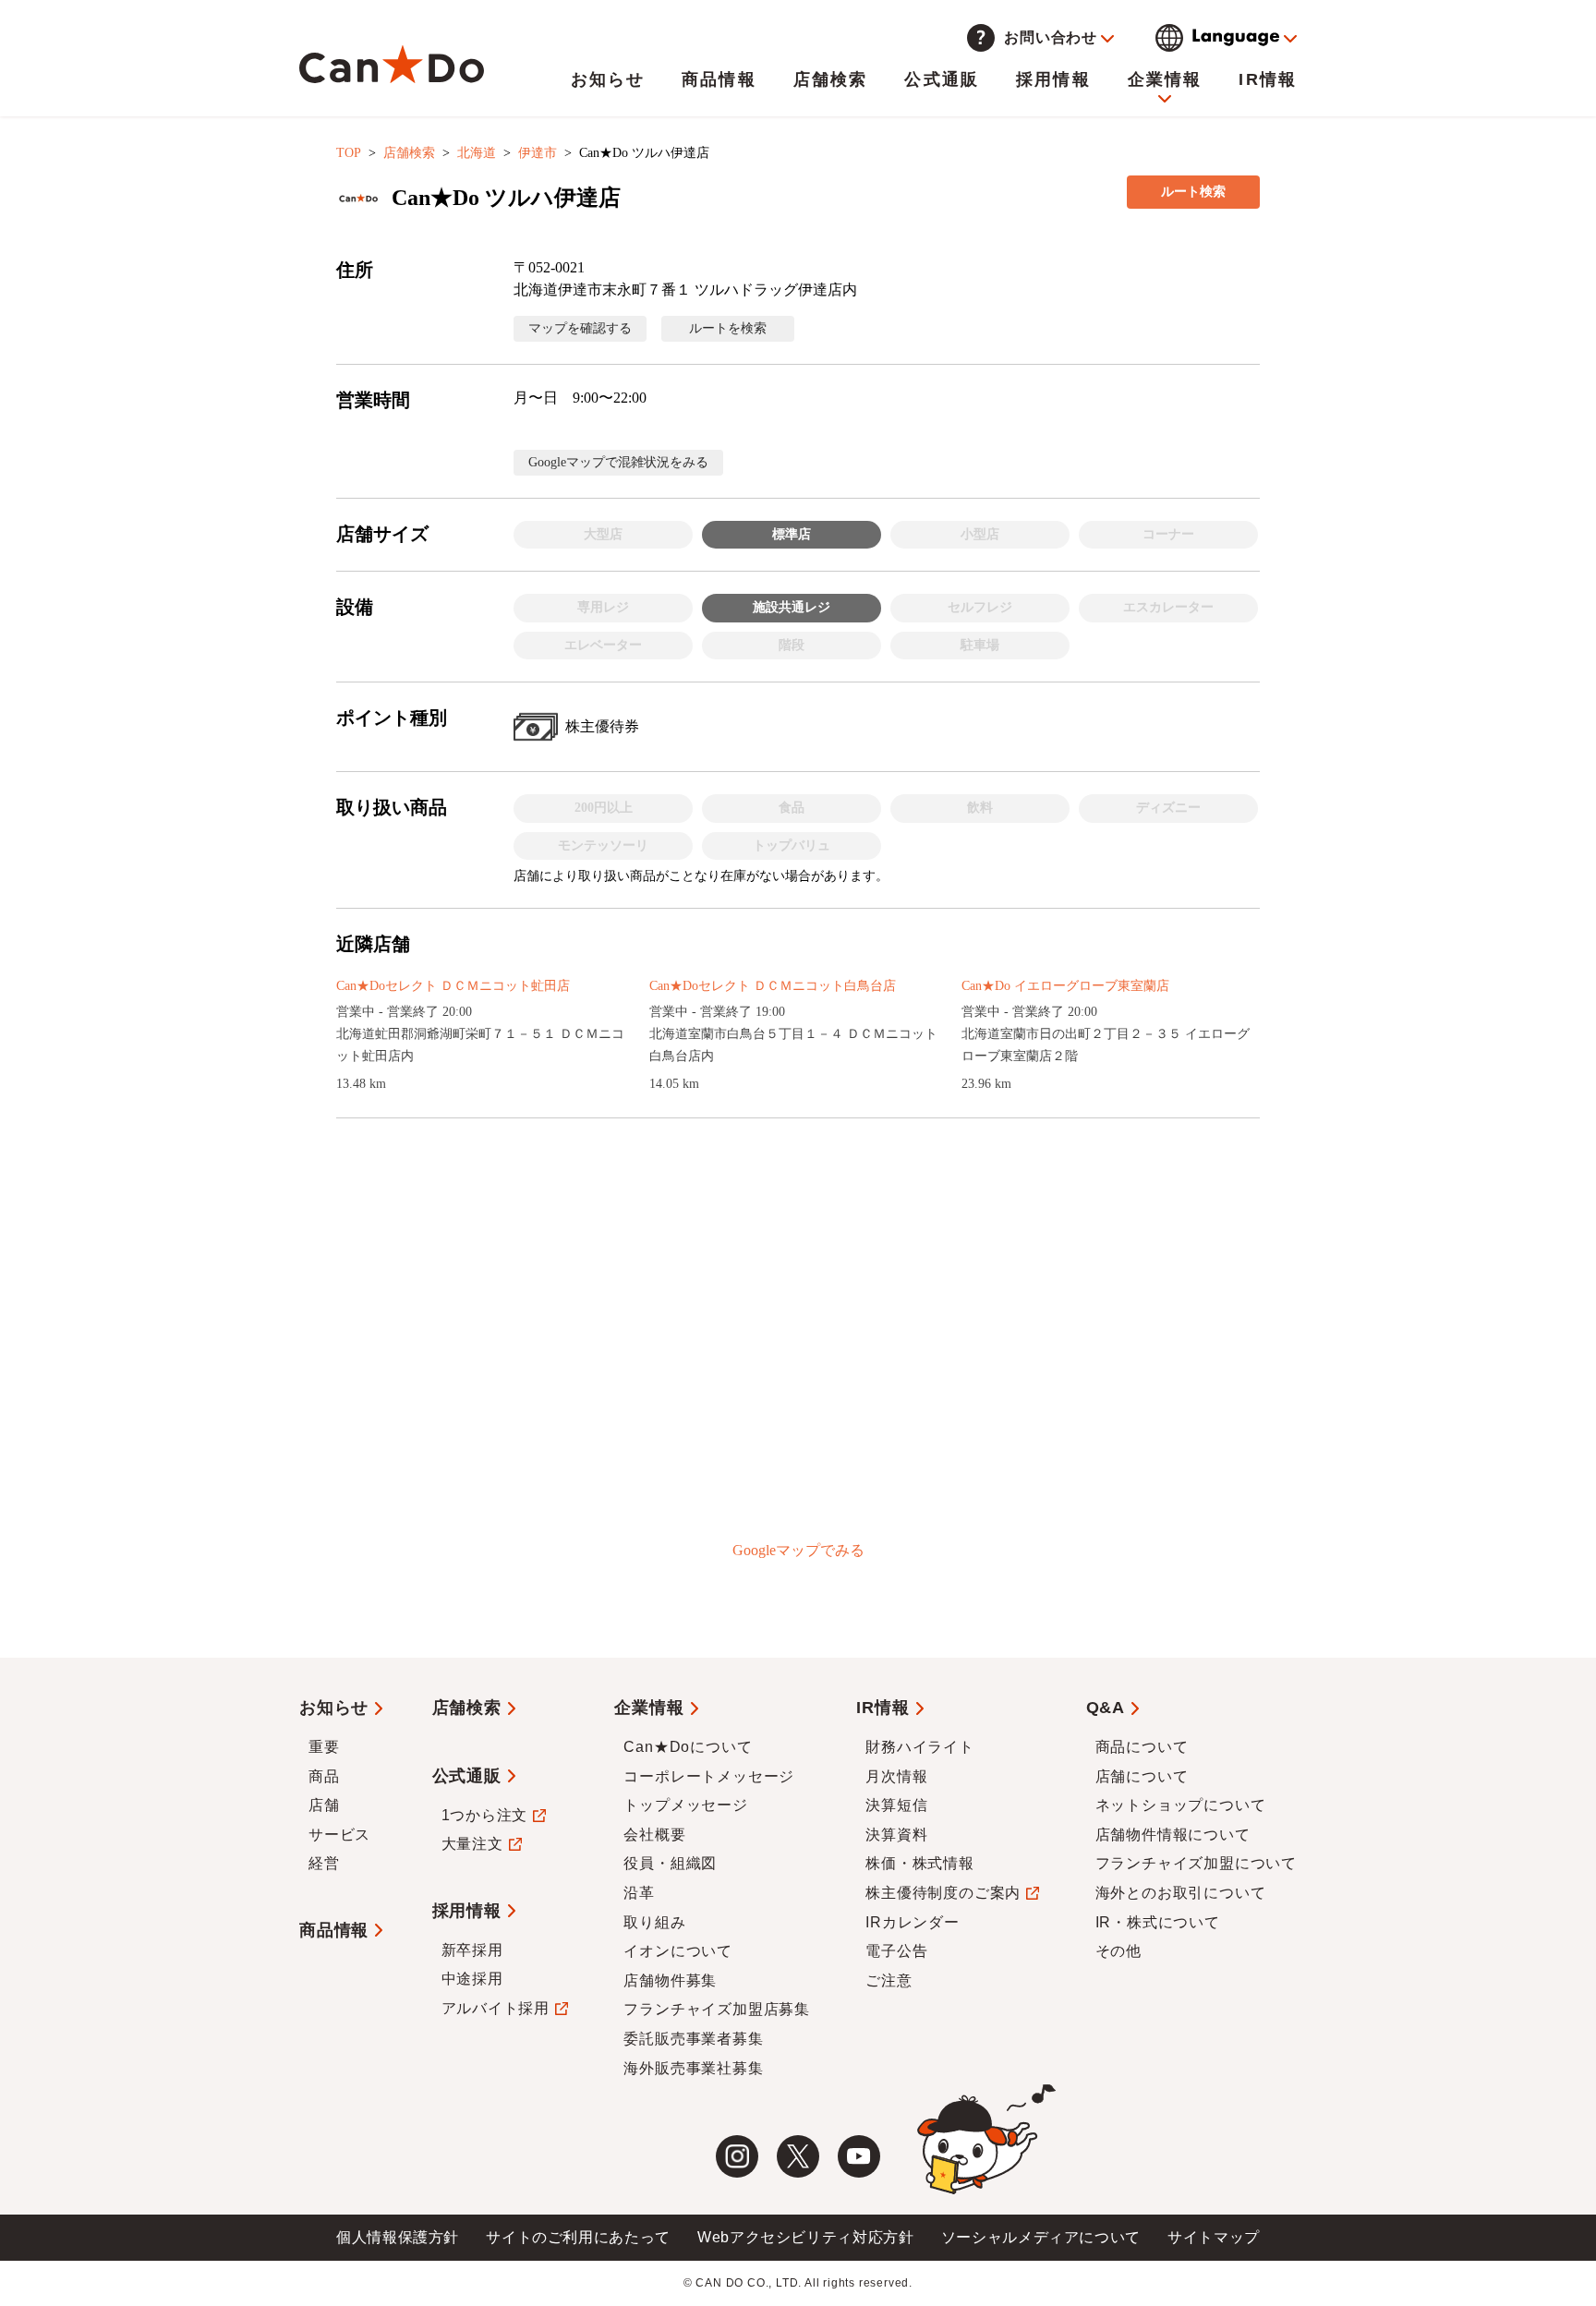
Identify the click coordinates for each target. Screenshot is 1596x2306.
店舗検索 (831, 79)
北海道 (477, 153)
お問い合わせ (1051, 37)
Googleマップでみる (798, 1550)
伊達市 (538, 153)
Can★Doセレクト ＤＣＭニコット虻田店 (453, 986)
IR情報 (1268, 79)
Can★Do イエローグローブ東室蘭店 (1065, 986)
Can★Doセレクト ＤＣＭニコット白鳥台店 (773, 986)
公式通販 (942, 79)
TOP (349, 153)
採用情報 (1053, 79)
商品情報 (719, 79)
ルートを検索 (728, 328)
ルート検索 (1193, 192)
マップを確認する (580, 328)
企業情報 (1165, 79)
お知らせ (608, 79)
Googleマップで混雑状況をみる (618, 462)
